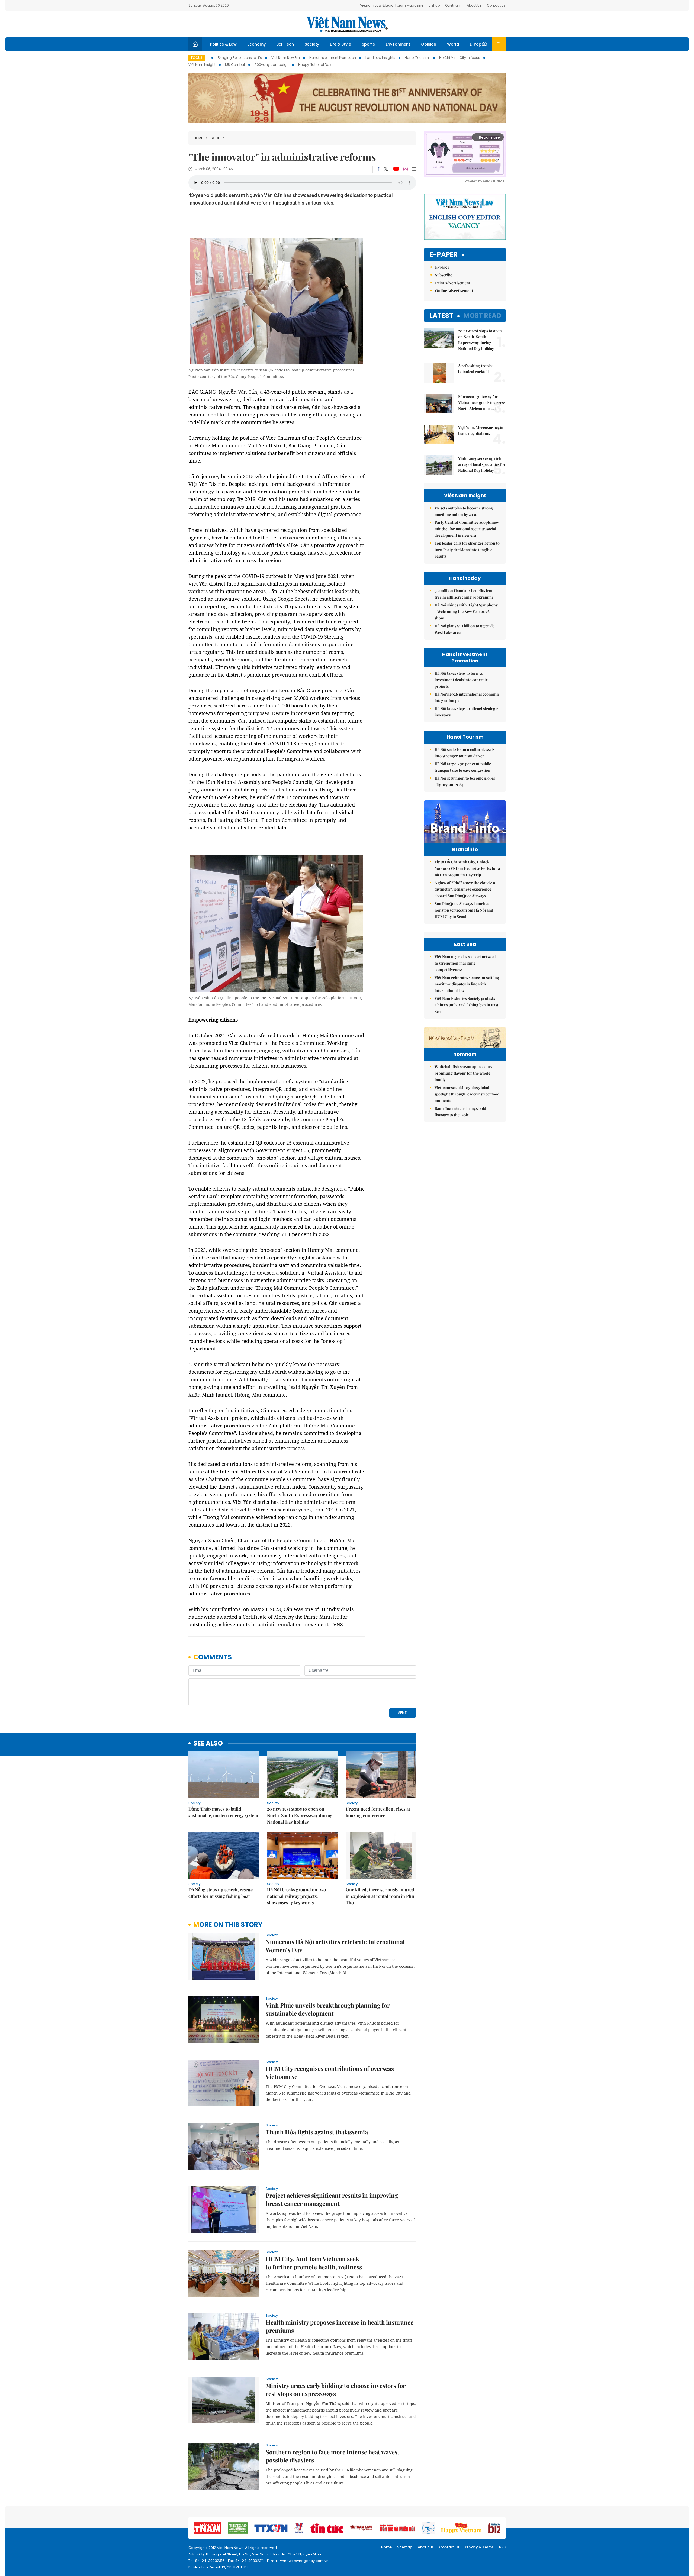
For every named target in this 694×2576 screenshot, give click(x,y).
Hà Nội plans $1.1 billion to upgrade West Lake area (465, 629)
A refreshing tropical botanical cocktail (476, 369)
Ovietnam (453, 5)
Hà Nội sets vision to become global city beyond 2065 (465, 781)
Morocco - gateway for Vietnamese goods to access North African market (482, 403)
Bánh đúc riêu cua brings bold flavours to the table (460, 1112)
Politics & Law (223, 44)
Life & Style (340, 44)
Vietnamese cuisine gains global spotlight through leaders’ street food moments (467, 1094)
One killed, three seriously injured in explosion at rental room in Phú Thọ (380, 1896)
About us (426, 2547)
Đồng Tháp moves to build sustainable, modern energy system (223, 1812)
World (453, 44)
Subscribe (444, 275)
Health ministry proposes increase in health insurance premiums (340, 2326)
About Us (474, 5)
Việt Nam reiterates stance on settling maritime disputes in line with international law (467, 984)
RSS (502, 2547)
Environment (398, 44)
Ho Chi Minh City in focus (460, 58)
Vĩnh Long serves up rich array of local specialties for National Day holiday (482, 464)
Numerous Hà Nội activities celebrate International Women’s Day (335, 1946)
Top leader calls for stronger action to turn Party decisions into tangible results (467, 550)
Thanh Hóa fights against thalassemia (317, 2132)
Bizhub (434, 5)
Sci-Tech (285, 44)
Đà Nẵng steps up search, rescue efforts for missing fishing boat (221, 1893)
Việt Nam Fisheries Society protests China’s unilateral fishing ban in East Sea (466, 1005)
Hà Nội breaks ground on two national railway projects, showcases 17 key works (296, 1896)
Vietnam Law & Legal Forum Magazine (392, 5)
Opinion (429, 44)
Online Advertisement (454, 291)
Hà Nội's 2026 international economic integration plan (467, 697)
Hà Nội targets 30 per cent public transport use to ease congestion (463, 767)
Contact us (449, 2547)
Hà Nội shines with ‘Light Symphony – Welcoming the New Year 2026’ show (466, 611)
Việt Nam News (347, 24)
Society (312, 44)
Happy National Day (315, 65)
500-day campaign (272, 65)
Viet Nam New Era (286, 58)
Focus (197, 58)
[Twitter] (386, 169)
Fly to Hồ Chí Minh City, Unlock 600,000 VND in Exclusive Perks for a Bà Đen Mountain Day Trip (467, 868)
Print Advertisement (453, 283)
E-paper (444, 255)
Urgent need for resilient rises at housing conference (378, 1812)
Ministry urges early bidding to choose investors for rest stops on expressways (336, 2390)
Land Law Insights (380, 58)
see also (208, 1743)
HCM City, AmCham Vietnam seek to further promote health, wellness (314, 2263)
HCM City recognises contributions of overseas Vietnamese (330, 2073)
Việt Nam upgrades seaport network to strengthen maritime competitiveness (466, 963)
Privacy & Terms (479, 2547)
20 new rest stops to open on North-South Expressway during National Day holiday (300, 1815)
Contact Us (496, 5)
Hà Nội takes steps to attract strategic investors (466, 712)
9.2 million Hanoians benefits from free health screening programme (465, 594)
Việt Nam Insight (202, 65)
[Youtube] (396, 169)
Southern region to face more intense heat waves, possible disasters (332, 2456)
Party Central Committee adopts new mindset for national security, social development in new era (467, 529)
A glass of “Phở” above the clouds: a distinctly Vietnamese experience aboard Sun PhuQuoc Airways (465, 889)
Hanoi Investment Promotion (333, 58)
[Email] (414, 169)
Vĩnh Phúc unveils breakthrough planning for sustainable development (328, 2009)
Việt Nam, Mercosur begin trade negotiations (481, 430)
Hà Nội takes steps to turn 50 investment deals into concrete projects (461, 680)
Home (198, 138)
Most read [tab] (482, 316)
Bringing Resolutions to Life (240, 58)
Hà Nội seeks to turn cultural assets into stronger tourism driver (465, 753)
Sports (368, 44)
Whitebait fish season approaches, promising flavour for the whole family (464, 1073)
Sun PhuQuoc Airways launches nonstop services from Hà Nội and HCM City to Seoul (464, 910)
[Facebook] (378, 169)
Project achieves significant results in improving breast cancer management (332, 2199)
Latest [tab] (441, 316)
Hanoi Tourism (417, 58)
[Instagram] (406, 169)
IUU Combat (235, 65)
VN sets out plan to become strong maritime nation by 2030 (464, 511)
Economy (257, 44)
